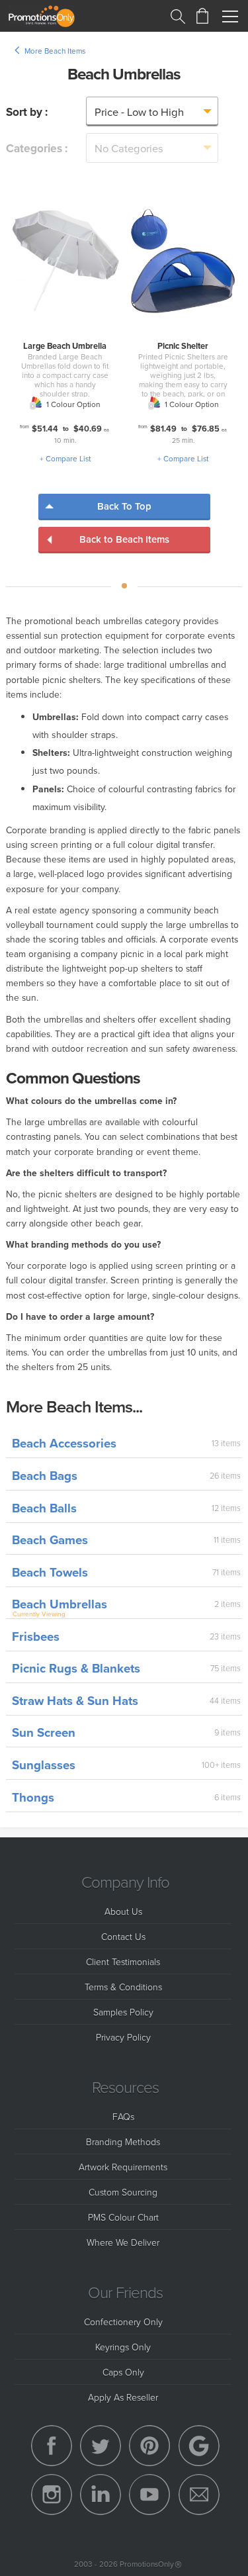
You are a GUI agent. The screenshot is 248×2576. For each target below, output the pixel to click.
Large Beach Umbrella (65, 346)
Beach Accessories (64, 1443)
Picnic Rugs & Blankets (76, 1668)
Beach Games (50, 1540)
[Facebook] (52, 2446)
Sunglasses (44, 1765)
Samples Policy (123, 2012)
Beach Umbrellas (60, 1604)
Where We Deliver (123, 2242)
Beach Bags (45, 1476)
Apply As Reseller (123, 2397)
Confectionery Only (123, 2322)
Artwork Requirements (123, 2167)
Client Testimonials (123, 1961)
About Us (123, 1911)
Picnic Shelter (183, 346)
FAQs (123, 2116)
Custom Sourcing (123, 2192)
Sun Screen (44, 1732)
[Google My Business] (199, 2446)
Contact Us (123, 1936)
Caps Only (123, 2372)
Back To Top (124, 506)
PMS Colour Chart (123, 2217)
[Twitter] (101, 2446)
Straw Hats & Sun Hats (75, 1701)
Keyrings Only (123, 2347)
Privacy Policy (123, 2037)
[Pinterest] (149, 2446)
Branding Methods (123, 2141)
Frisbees (36, 1636)
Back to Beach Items (124, 539)
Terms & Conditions (123, 1987)
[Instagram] (52, 2495)
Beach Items (65, 51)
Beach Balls (44, 1508)
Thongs (33, 1797)
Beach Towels (50, 1572)
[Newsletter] (199, 2495)
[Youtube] (149, 2495)
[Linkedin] (101, 2495)
